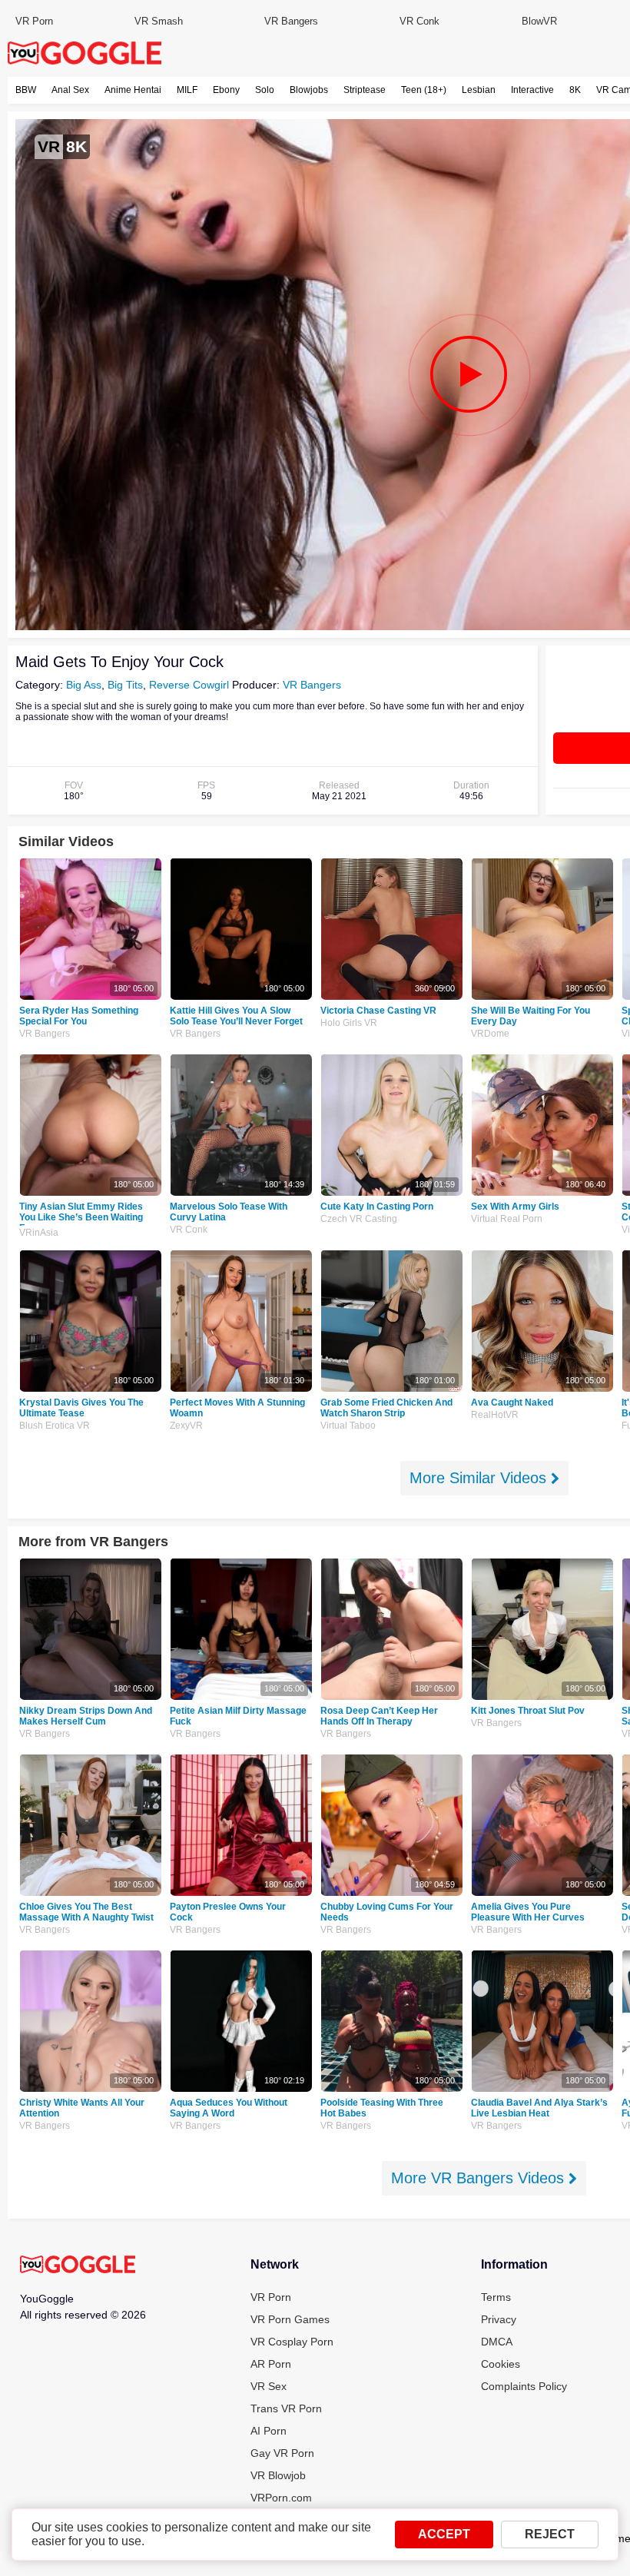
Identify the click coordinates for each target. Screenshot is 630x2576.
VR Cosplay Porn (292, 2342)
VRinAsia (39, 1233)
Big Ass (84, 685)
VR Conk (419, 21)
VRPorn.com (281, 2498)
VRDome (490, 1034)
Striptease (365, 90)
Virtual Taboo (348, 1426)
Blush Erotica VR (55, 1426)
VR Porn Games (290, 2319)
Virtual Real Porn (507, 1219)
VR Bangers (291, 21)
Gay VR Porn (282, 2453)
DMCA (497, 2342)
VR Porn (34, 21)
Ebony (226, 90)
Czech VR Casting (359, 1219)
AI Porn (269, 2431)
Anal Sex (70, 90)
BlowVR (539, 21)
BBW (26, 90)
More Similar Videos (480, 1478)
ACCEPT (444, 2534)
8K (575, 90)
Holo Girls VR (349, 1023)
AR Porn (271, 2364)
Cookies (501, 2364)
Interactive (532, 90)
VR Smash (159, 21)
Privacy (499, 2319)
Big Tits (125, 685)
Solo (265, 90)
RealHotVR (495, 1415)
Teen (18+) (424, 90)
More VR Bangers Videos (480, 2178)
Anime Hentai (133, 90)
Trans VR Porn (286, 2408)
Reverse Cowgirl (189, 685)
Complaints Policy (524, 2386)
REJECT (550, 2534)
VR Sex (269, 2386)
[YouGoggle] (78, 2266)
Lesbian (479, 90)
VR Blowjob (278, 2475)
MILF (187, 90)
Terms (496, 2297)
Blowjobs (309, 90)
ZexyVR (186, 1426)
